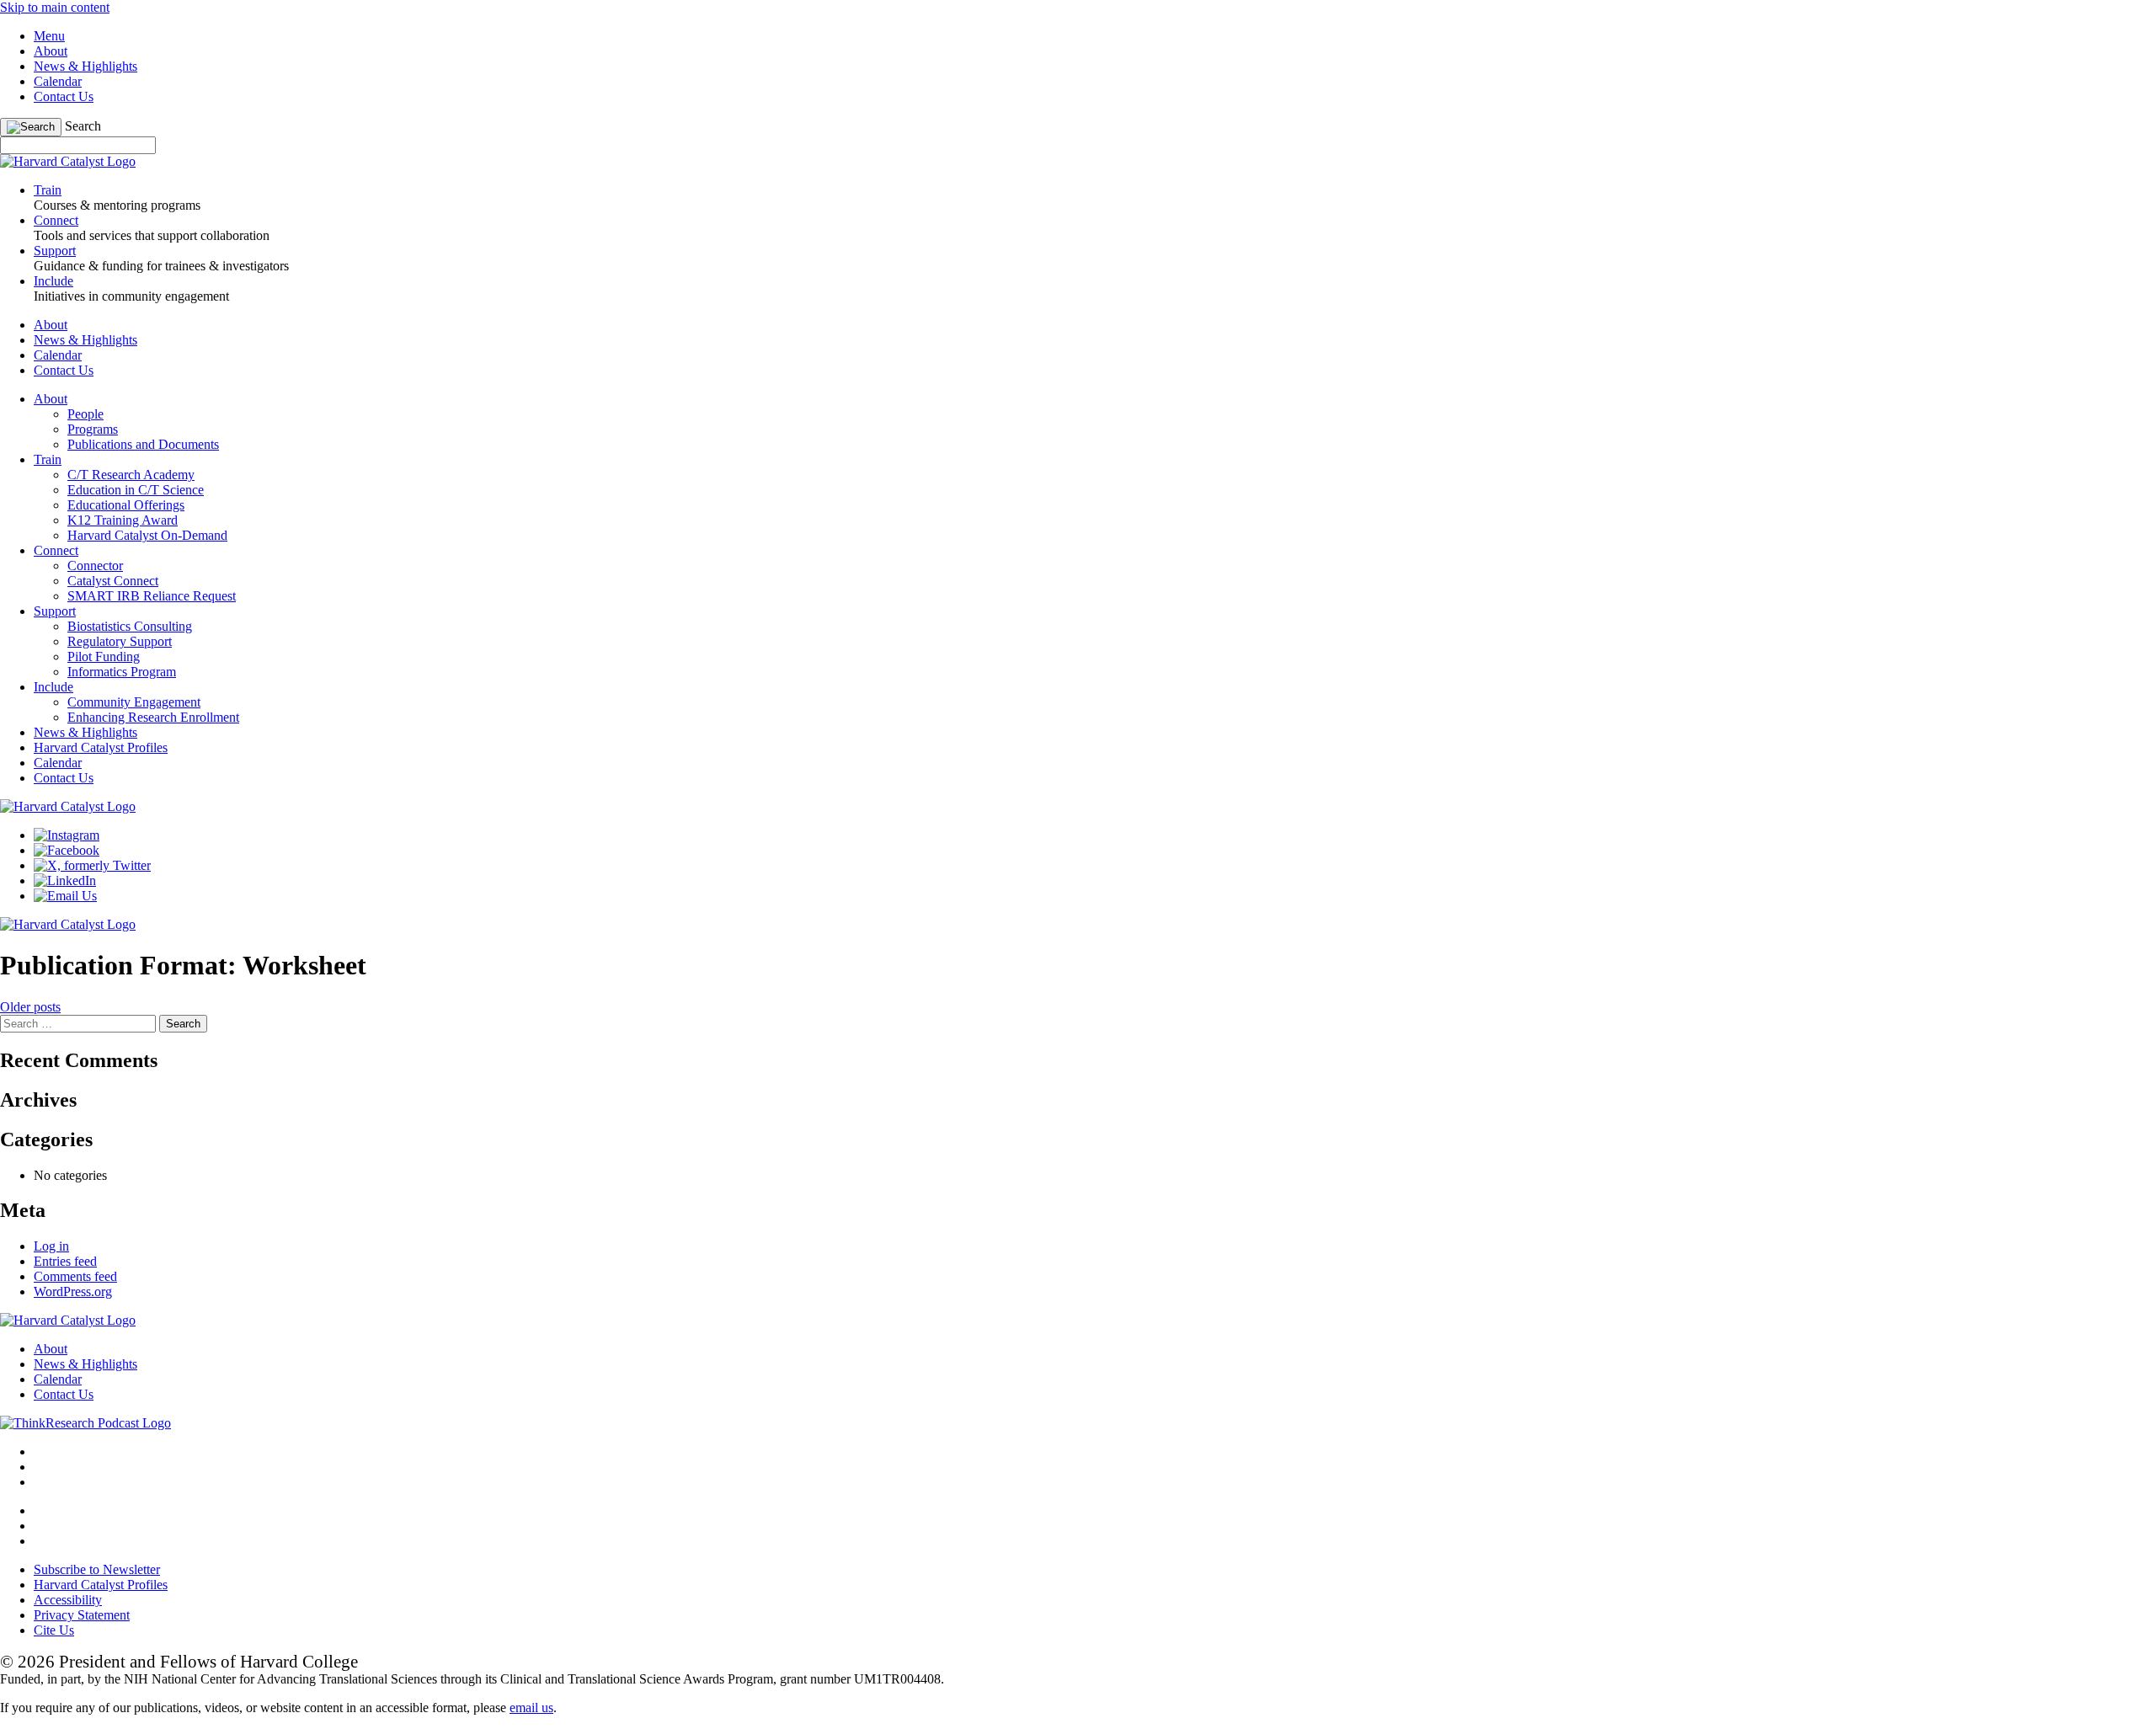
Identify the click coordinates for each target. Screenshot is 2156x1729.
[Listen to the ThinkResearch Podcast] (85, 1423)
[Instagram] (67, 835)
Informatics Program (122, 672)
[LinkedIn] (65, 881)
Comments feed (75, 1276)
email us (531, 1708)
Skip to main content (55, 7)
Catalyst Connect (113, 581)
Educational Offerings (126, 505)
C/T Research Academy (131, 475)
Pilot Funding (104, 656)
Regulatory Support (120, 641)
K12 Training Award (123, 520)
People (85, 414)
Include (53, 687)
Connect (56, 550)
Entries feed (65, 1261)
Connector (95, 566)
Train (48, 459)
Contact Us (64, 96)
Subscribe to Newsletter (97, 1569)
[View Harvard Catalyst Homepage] (68, 161)
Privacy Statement (82, 1615)
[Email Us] (65, 896)
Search (83, 126)
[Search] (31, 127)
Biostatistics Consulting (130, 626)
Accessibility (68, 1600)
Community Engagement (134, 702)
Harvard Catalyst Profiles (101, 747)
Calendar (58, 81)
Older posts (30, 1007)
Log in (51, 1246)
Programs (93, 429)
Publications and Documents (143, 444)
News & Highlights (85, 66)
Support (55, 611)
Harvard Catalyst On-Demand (147, 535)
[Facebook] (67, 850)
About (51, 51)
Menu (49, 36)
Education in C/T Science (136, 490)
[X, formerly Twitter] (92, 865)
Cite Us (54, 1630)
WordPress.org (73, 1291)
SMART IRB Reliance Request (152, 596)
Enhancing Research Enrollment (153, 717)
